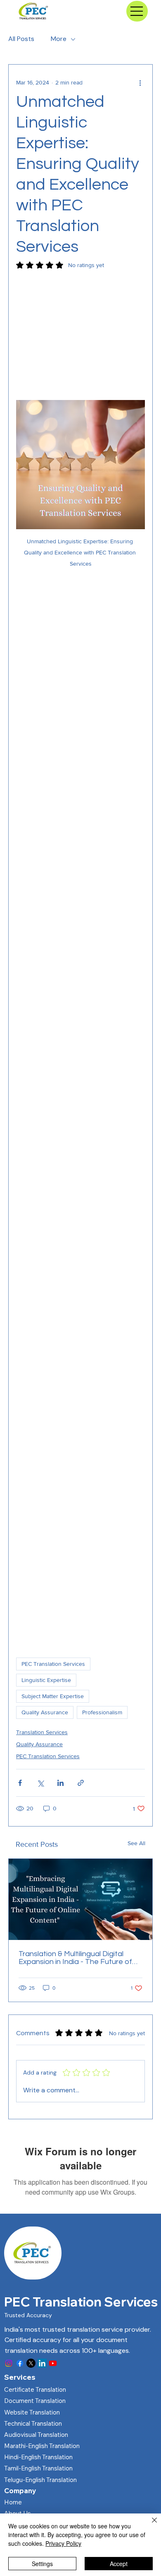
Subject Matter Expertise (53, 1696)
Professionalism (102, 1712)
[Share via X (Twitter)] (40, 1783)
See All (136, 1843)
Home (13, 2502)
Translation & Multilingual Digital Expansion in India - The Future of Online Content (75, 1958)
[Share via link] (81, 1783)
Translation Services (42, 1732)
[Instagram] (9, 2363)
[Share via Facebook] (20, 1783)
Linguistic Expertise (46, 1680)
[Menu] (137, 11)
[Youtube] (53, 2363)
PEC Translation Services (53, 1664)
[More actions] (140, 83)
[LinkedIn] (42, 2363)
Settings (42, 2564)
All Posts (21, 39)
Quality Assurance (45, 1712)
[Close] (149, 2525)
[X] (31, 2363)
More (59, 39)
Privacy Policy (63, 2543)
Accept (119, 2564)
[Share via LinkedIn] (60, 1783)
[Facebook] (20, 2363)
